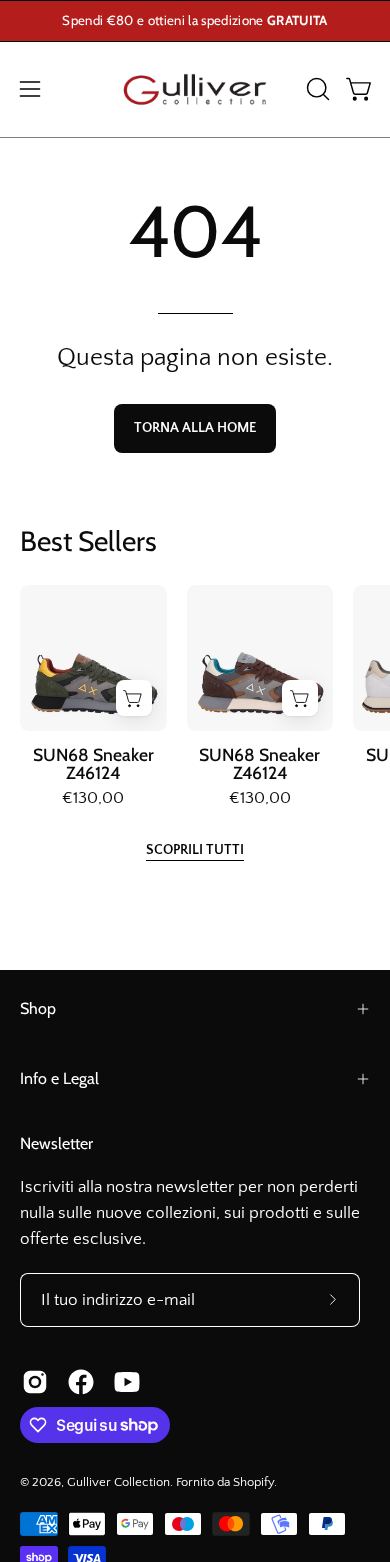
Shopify (253, 1482)
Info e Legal (59, 1078)
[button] (316, 89)
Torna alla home (195, 428)
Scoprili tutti (195, 850)
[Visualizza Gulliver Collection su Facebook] (81, 1382)
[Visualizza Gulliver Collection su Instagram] (35, 1382)
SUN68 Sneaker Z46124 (93, 763)
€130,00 (93, 798)
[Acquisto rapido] (134, 698)
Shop (38, 1008)
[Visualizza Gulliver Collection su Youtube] (127, 1382)
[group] (195, 21)
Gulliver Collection (118, 1482)
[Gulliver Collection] (195, 89)
